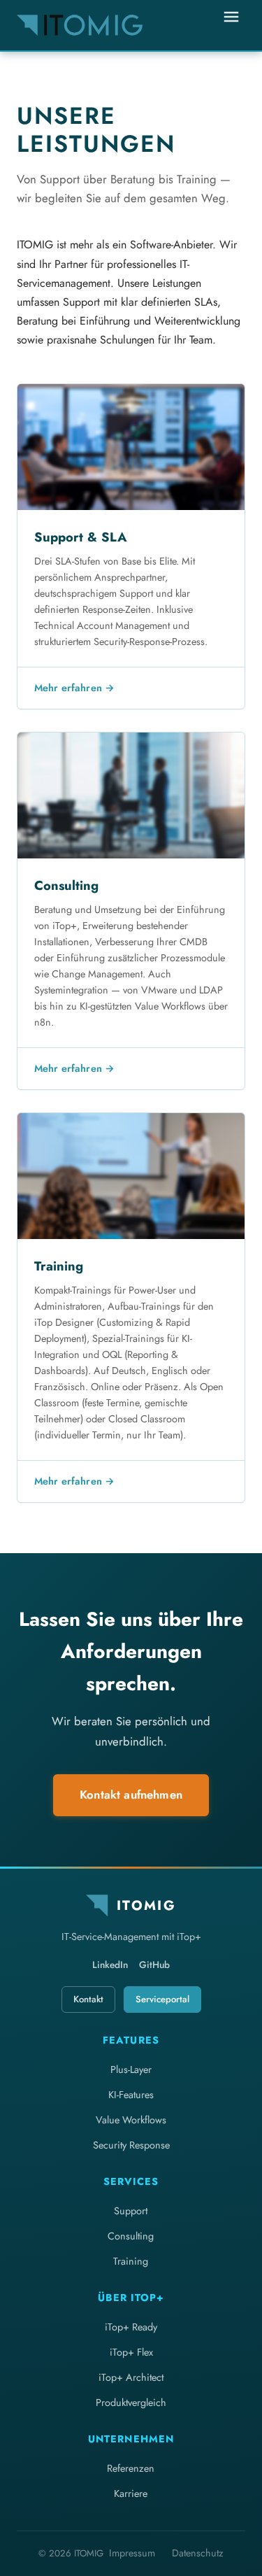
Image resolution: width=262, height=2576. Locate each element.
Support (131, 2211)
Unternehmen (131, 2439)
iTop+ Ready (131, 2327)
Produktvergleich (131, 2402)
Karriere (131, 2493)
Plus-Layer (131, 2069)
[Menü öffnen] (231, 25)
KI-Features (131, 2095)
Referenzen (131, 2468)
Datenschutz (198, 2553)
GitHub (154, 1965)
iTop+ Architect (131, 2377)
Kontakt (88, 1999)
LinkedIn (110, 1965)
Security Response (131, 2145)
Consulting (131, 2236)
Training (131, 2261)
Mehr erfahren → (74, 688)
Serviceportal (162, 1999)
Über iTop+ (131, 2298)
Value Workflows (131, 2120)
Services (131, 2181)
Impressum (132, 2553)
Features (131, 2040)
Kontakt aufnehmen (131, 1795)
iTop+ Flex (131, 2352)
